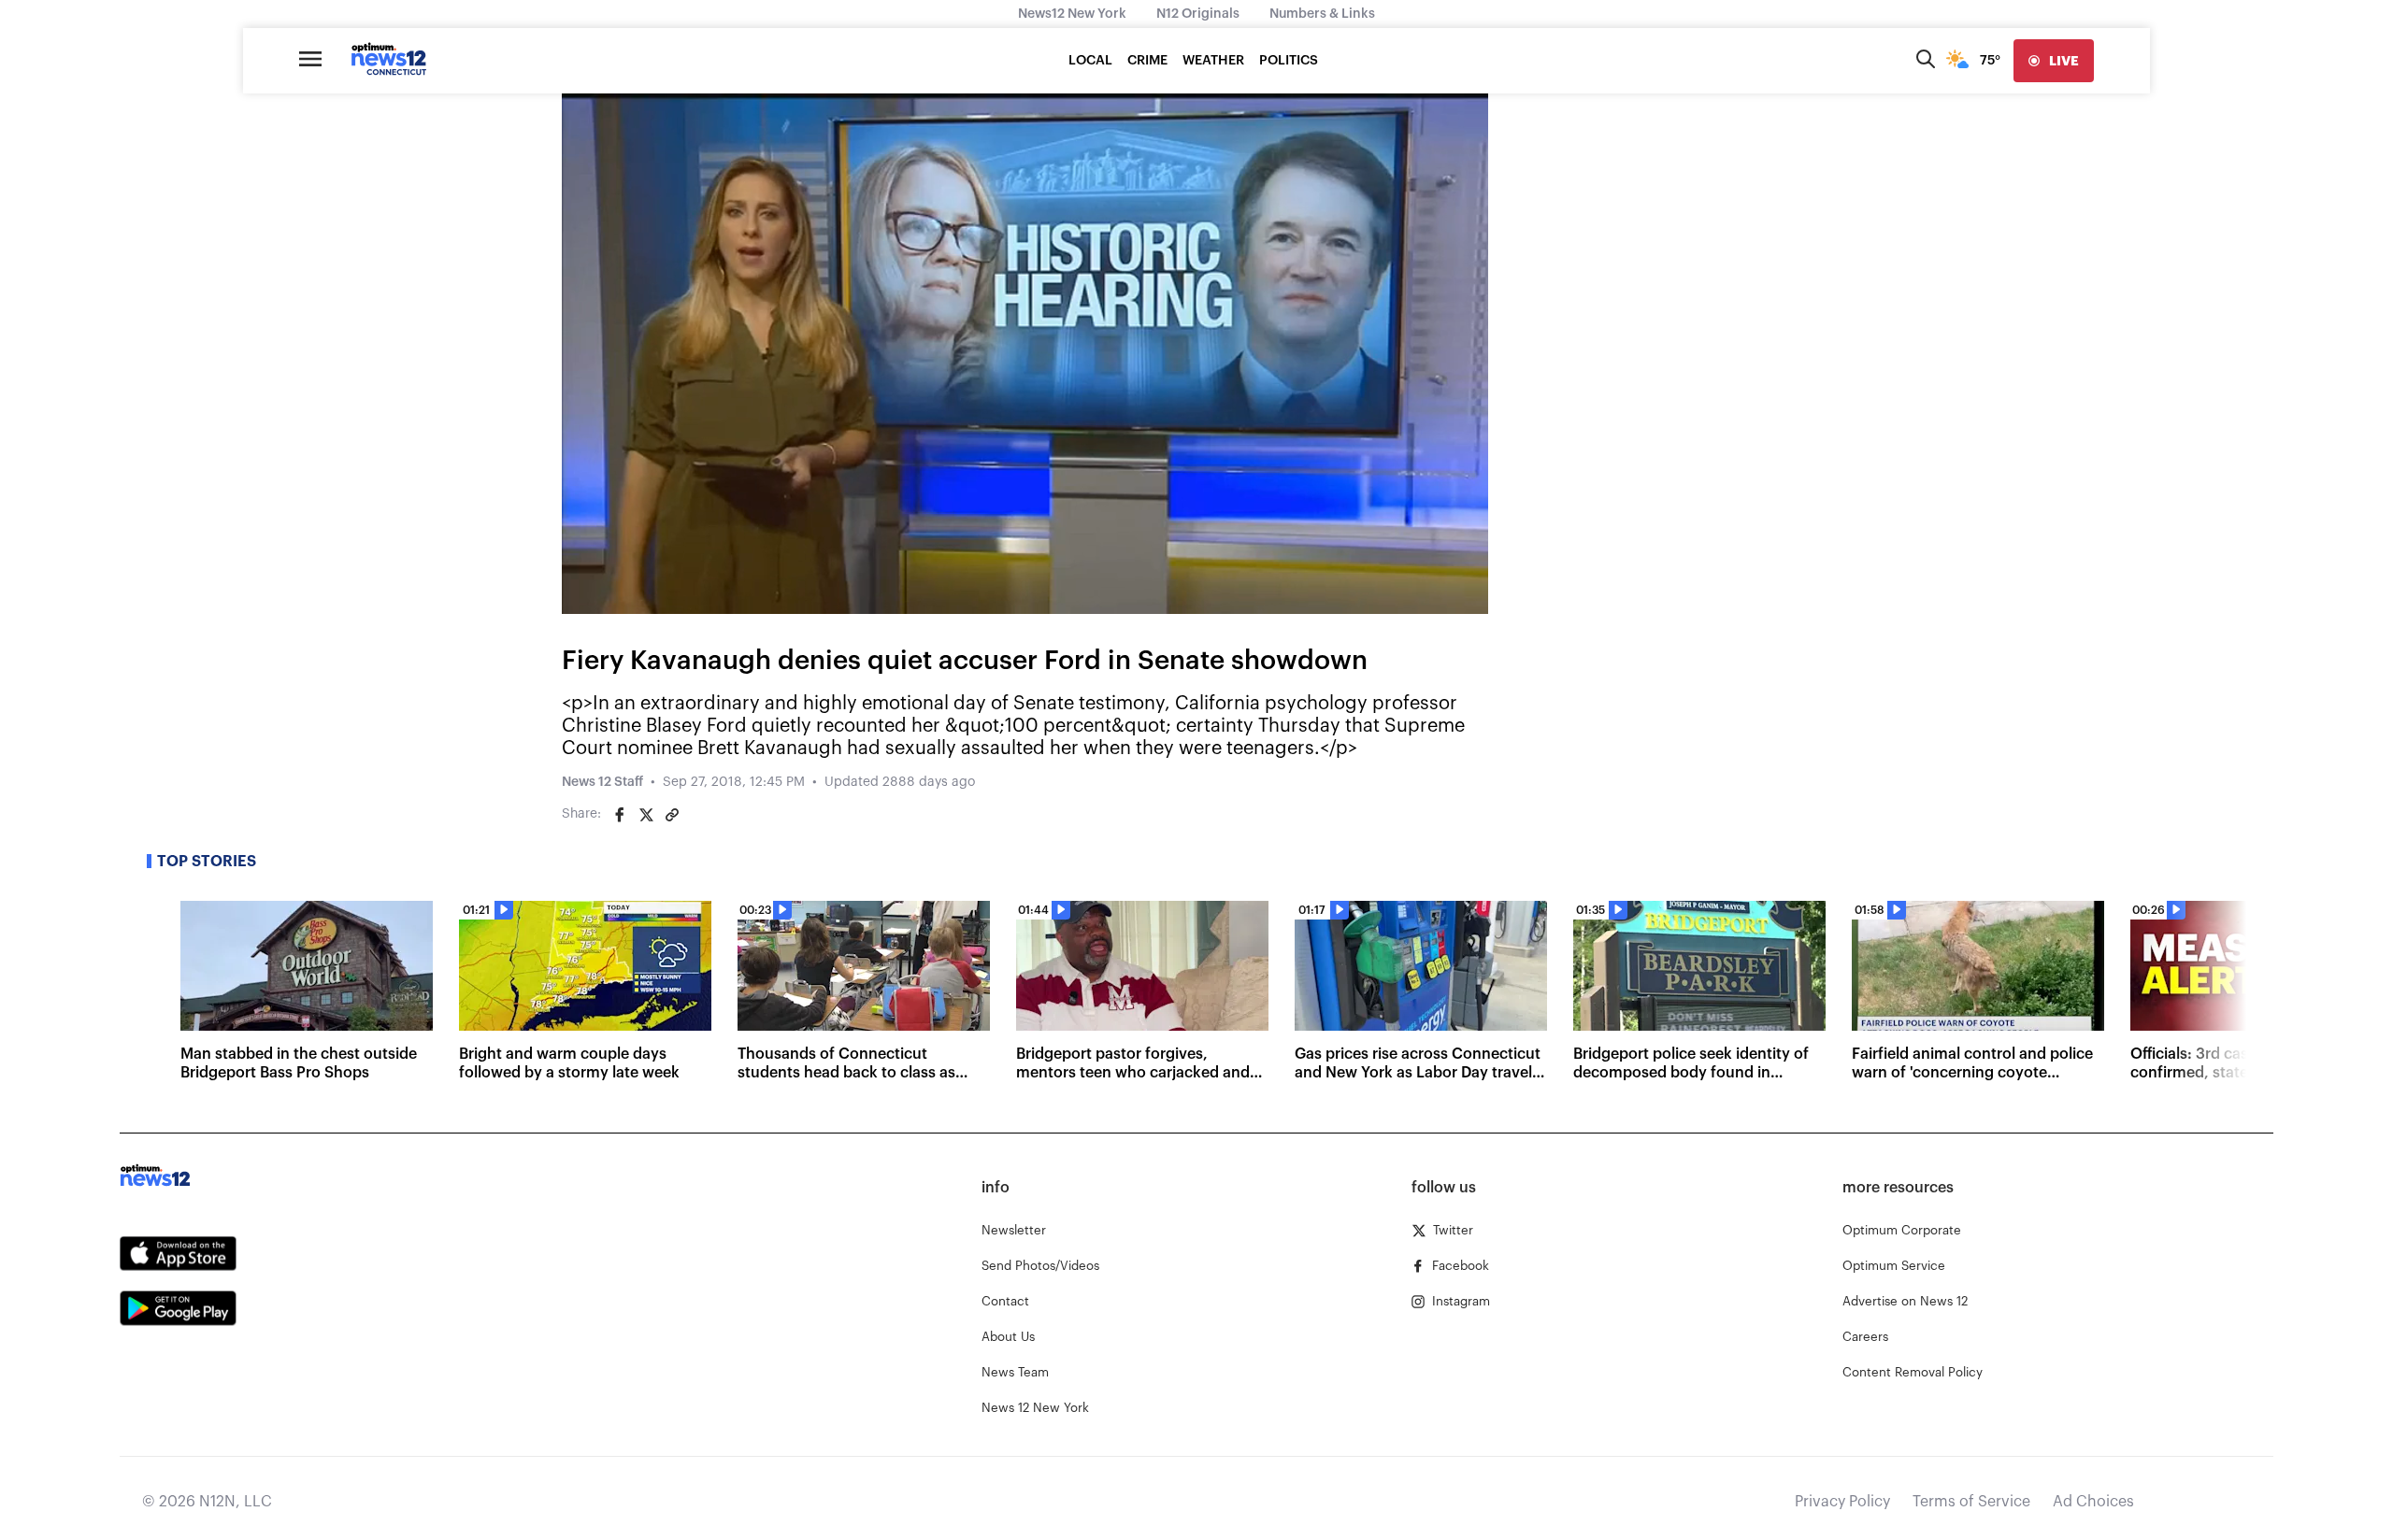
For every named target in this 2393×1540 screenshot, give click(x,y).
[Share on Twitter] (646, 815)
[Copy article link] (672, 815)
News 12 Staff (602, 782)
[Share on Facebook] (620, 815)
